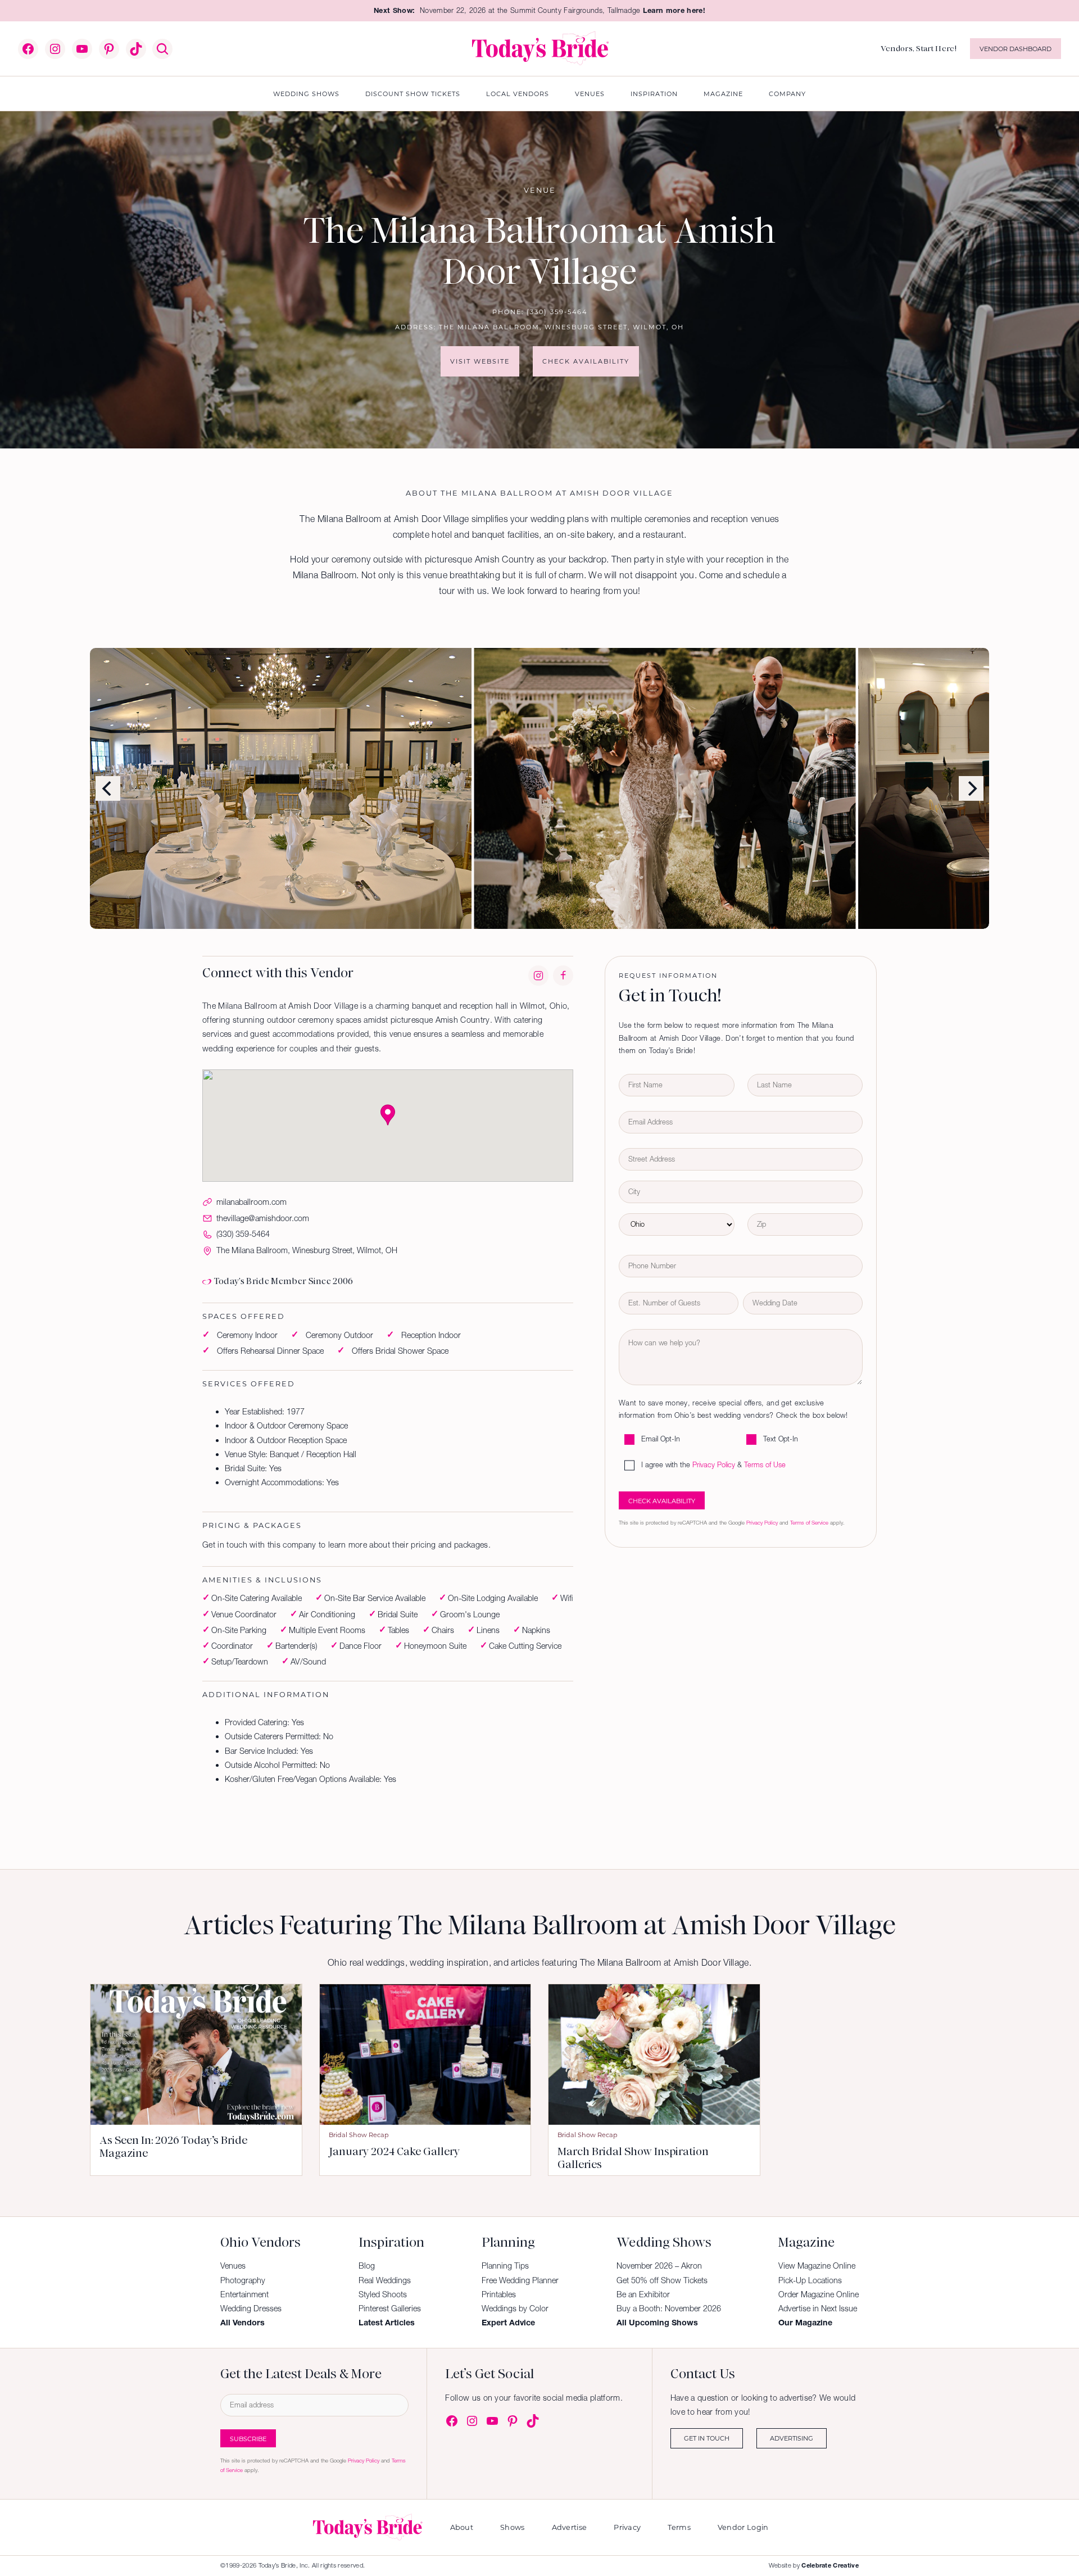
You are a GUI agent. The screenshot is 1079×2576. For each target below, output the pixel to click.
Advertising (792, 2438)
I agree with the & (713, 1465)
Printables (499, 2294)
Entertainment (244, 2294)
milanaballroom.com (251, 1202)
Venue (540, 190)
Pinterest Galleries (390, 2309)
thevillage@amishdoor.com (263, 1218)
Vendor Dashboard (1015, 49)
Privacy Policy (714, 1465)
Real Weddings (385, 2280)
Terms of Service (809, 1523)
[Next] (971, 788)
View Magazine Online (817, 2266)
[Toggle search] (162, 49)
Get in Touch (707, 2438)
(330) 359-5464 (557, 312)
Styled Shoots (383, 2294)
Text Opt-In (781, 1439)
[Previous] (108, 788)
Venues (233, 2266)
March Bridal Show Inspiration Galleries (633, 2158)
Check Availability (586, 361)
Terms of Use (765, 1465)
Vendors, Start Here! (919, 48)
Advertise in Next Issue (818, 2309)
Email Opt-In (661, 1439)
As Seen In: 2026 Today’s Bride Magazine (173, 2147)
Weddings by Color (515, 2309)
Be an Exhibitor (643, 2294)
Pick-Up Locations (810, 2280)
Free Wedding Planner (520, 2280)
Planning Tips (505, 2266)
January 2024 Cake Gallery (394, 2151)
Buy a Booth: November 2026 (669, 2309)
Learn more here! (674, 10)
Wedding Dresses (251, 2309)
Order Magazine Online (819, 2294)
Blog (367, 2266)
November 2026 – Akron (659, 2266)
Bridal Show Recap (359, 2135)
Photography (243, 2280)
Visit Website (480, 361)
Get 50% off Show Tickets (662, 2280)
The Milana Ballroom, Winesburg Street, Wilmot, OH (561, 327)
